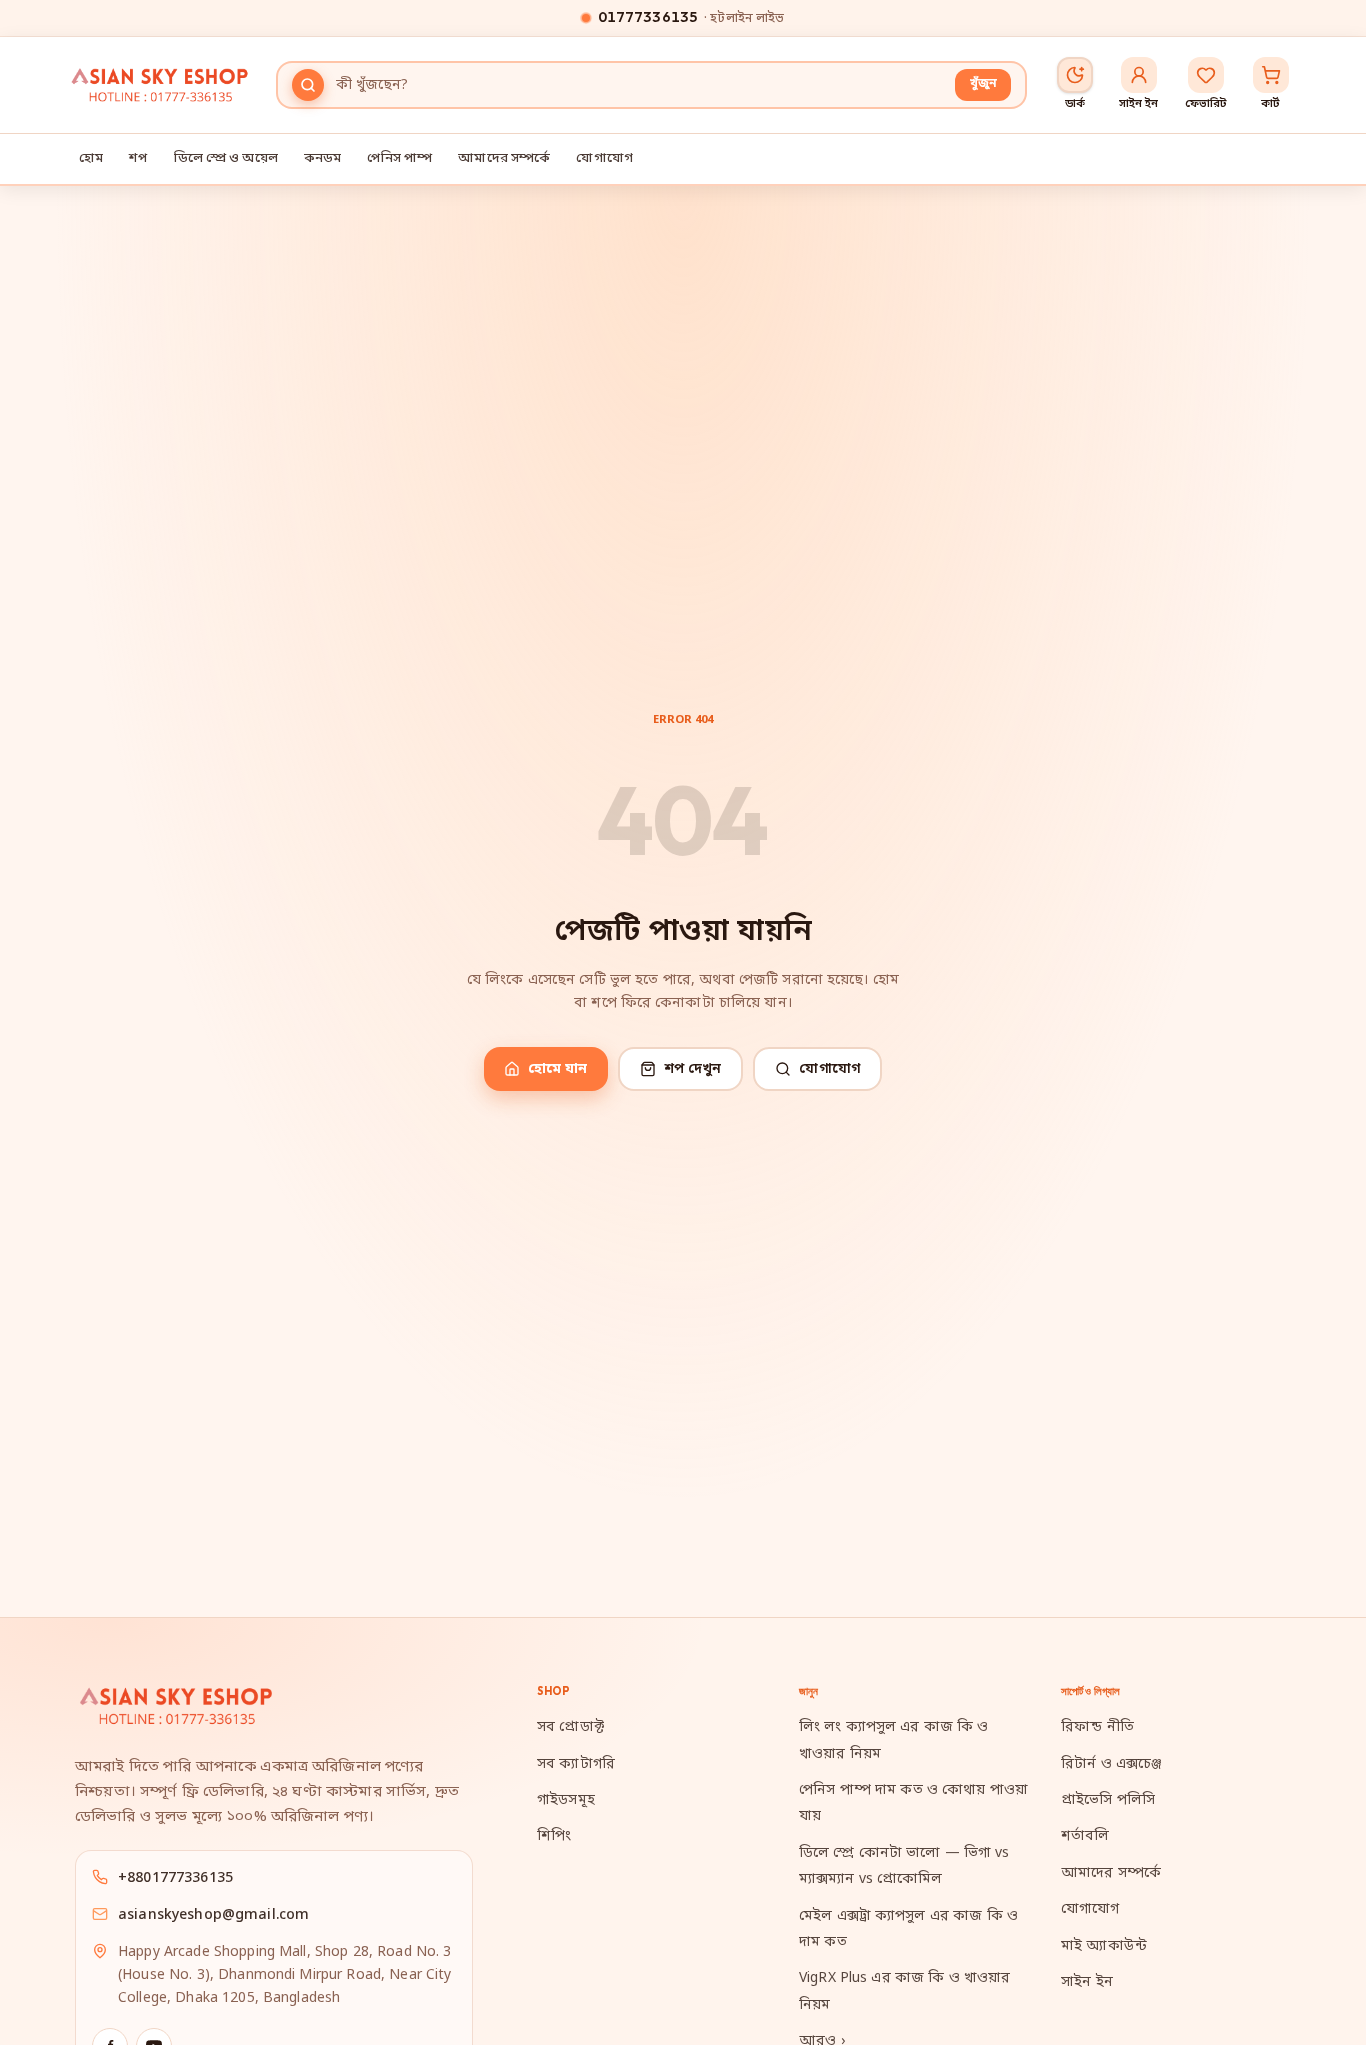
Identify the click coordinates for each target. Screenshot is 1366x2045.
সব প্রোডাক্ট (570, 1727)
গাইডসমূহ (566, 1800)
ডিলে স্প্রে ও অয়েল (226, 158)
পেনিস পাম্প (399, 158)
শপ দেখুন (693, 1069)
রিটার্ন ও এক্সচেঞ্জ (1111, 1764)
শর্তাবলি (1085, 1836)
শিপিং (554, 1836)
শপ (138, 158)
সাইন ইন (1087, 1982)
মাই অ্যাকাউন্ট (1104, 1946)
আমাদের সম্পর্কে (504, 158)
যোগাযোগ (604, 158)
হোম (91, 158)
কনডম (323, 158)
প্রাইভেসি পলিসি (1108, 1800)
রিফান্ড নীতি (1097, 1727)
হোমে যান (558, 1069)
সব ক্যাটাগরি (576, 1764)
